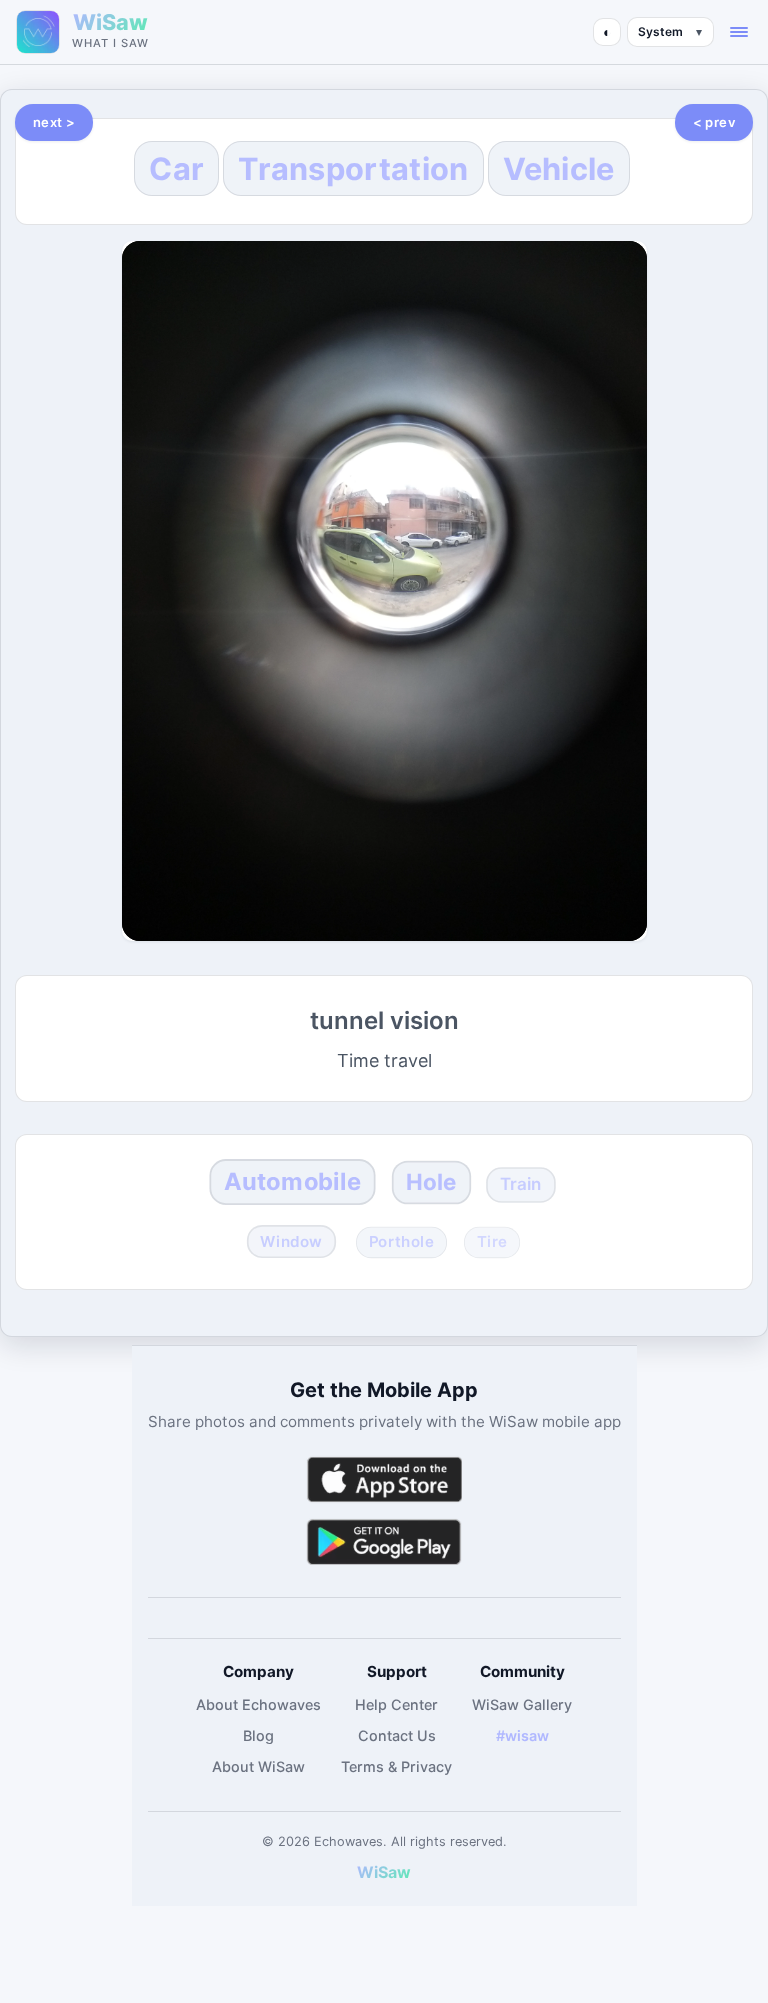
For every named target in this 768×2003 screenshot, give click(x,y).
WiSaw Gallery (522, 1704)
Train (521, 1184)
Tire (492, 1242)
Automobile (292, 1181)
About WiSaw (258, 1766)
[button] (739, 32)
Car (176, 168)
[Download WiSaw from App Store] (384, 1479)
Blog (258, 1735)
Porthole (401, 1242)
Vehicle (559, 168)
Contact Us (397, 1735)
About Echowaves (258, 1704)
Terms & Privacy (396, 1766)
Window (291, 1242)
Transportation (353, 168)
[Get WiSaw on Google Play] (384, 1541)
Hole (431, 1182)
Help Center (396, 1704)
